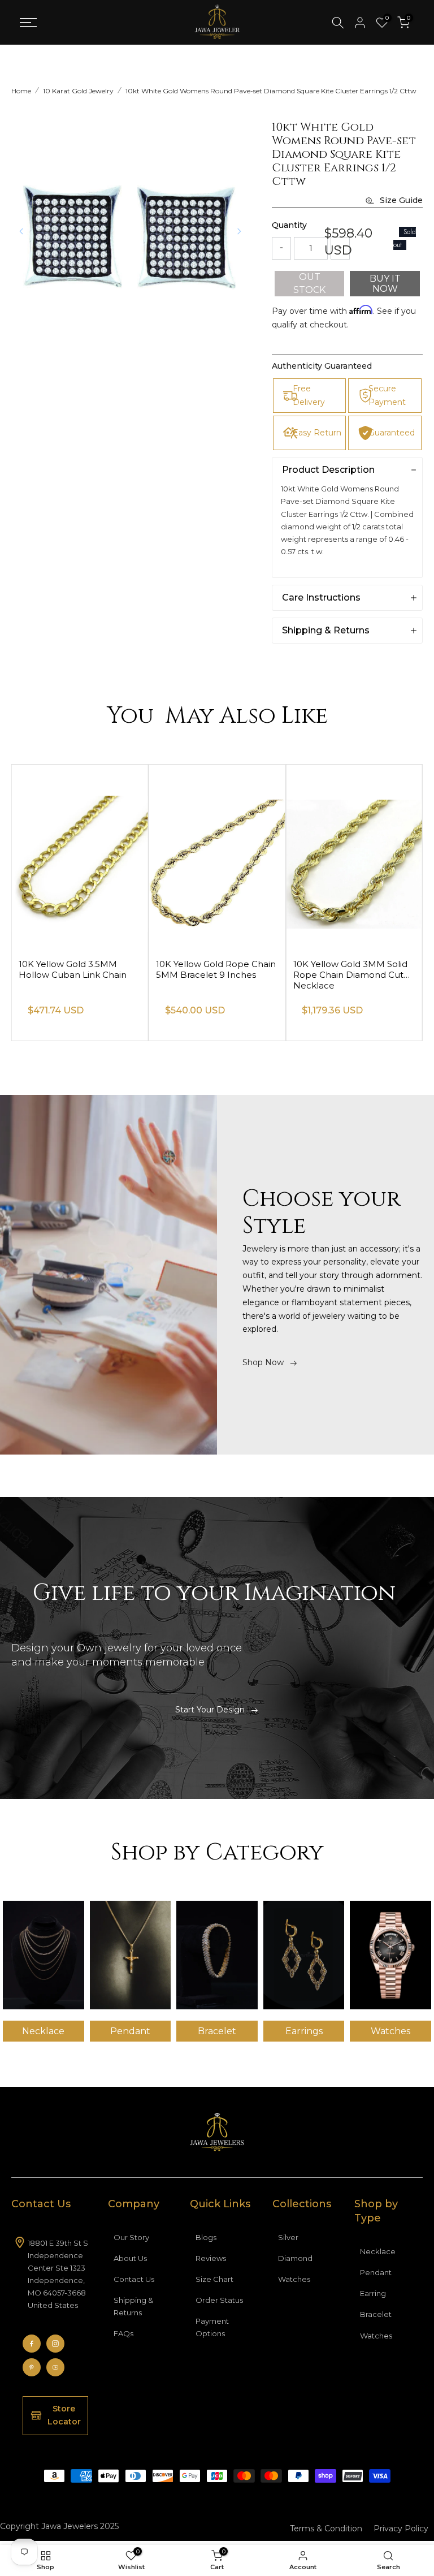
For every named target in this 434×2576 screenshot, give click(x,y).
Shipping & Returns (133, 2306)
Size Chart (214, 2279)
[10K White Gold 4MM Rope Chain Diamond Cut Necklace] (80, 857)
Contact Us (134, 2279)
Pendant (376, 2272)
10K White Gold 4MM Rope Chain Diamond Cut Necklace (77, 975)
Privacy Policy (401, 2528)
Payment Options (212, 2327)
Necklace (378, 2251)
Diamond (295, 2258)
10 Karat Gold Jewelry (78, 91)
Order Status (219, 2300)
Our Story (131, 2237)
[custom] (32, 2344)
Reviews (211, 2258)
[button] (239, 231)
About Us (130, 2258)
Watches (294, 2279)
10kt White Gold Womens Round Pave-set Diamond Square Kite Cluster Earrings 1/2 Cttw (271, 91)
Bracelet (376, 2314)
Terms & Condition (326, 2528)
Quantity (289, 225)
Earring (373, 2293)
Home (21, 91)
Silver (288, 2237)
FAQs (123, 2333)
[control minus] (281, 248)
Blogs (206, 2237)
